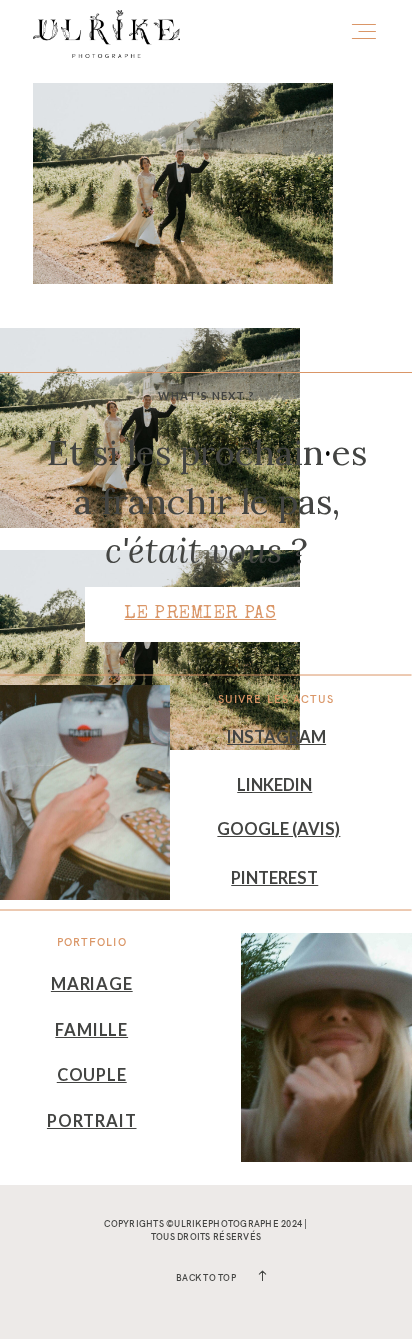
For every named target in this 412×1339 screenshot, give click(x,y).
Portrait (92, 1121)
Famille (91, 1030)
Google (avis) (278, 829)
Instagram (276, 737)
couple (92, 1075)
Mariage (92, 984)
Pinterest (274, 878)
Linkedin (274, 785)
